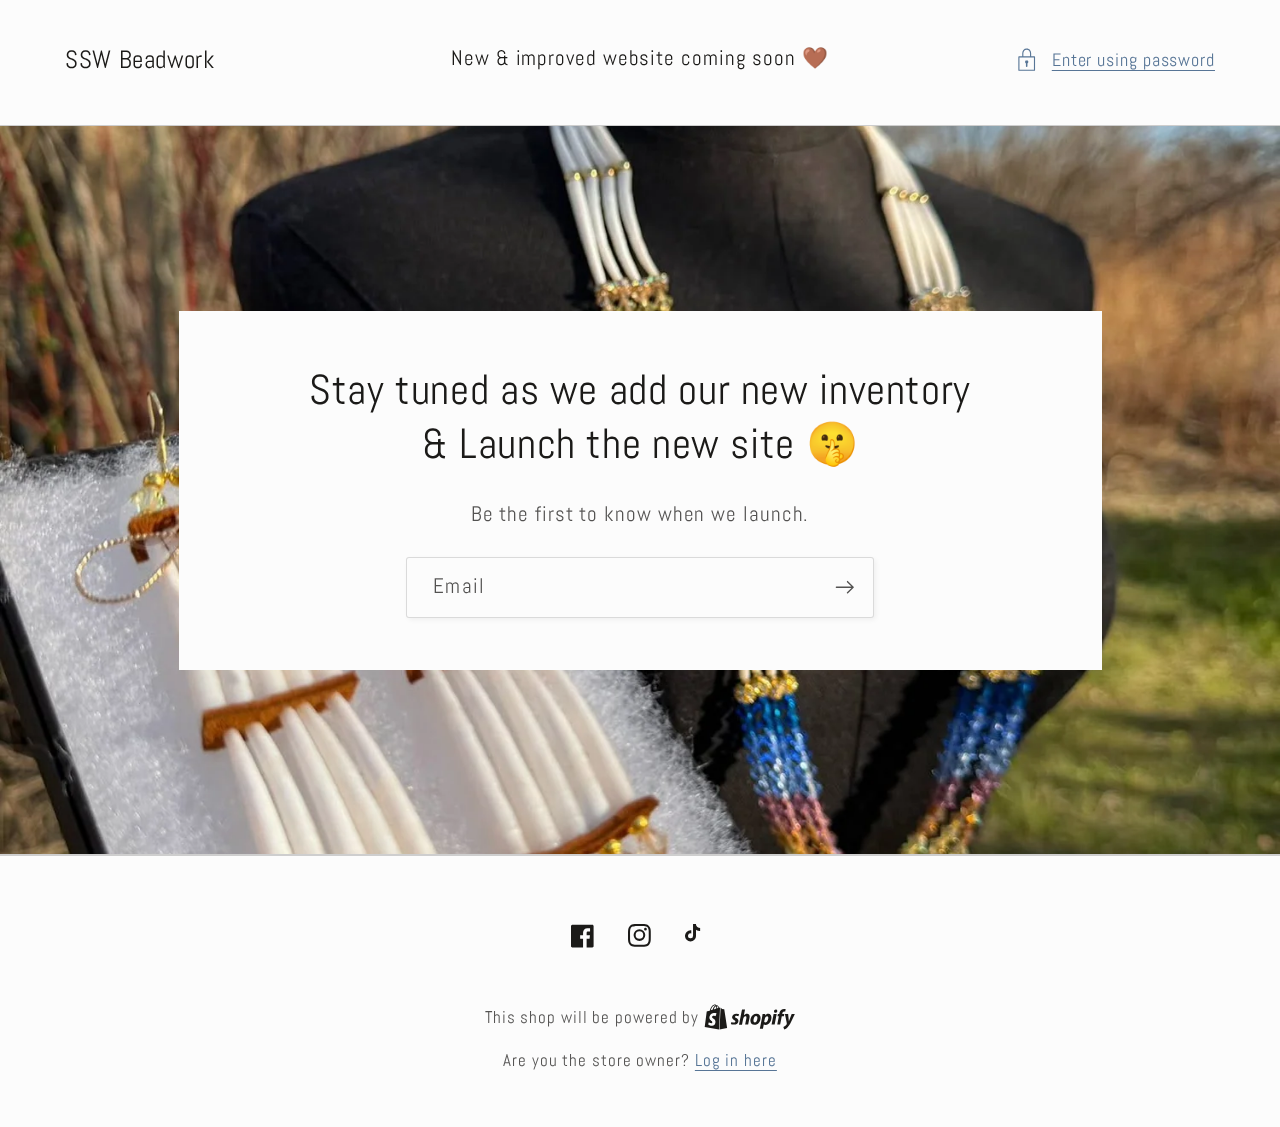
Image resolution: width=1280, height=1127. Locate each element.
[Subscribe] (844, 587)
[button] (1115, 59)
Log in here (736, 1060)
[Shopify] (749, 1017)
